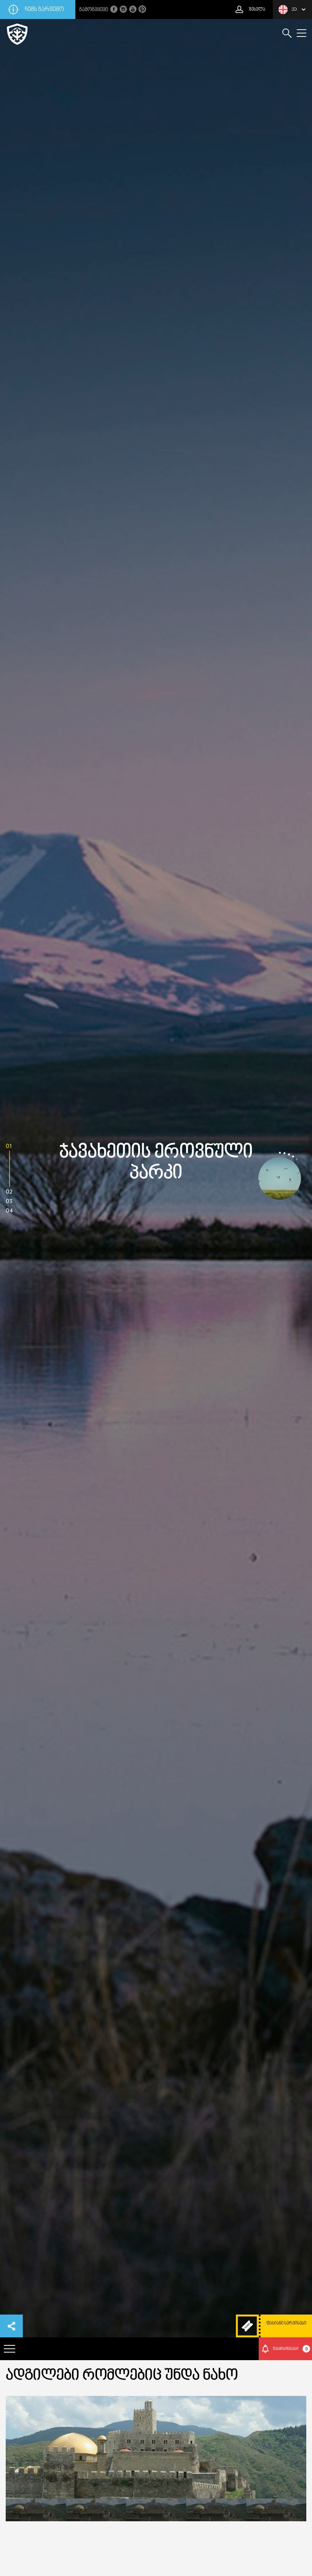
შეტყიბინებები (290, 2349)
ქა (294, 9)
